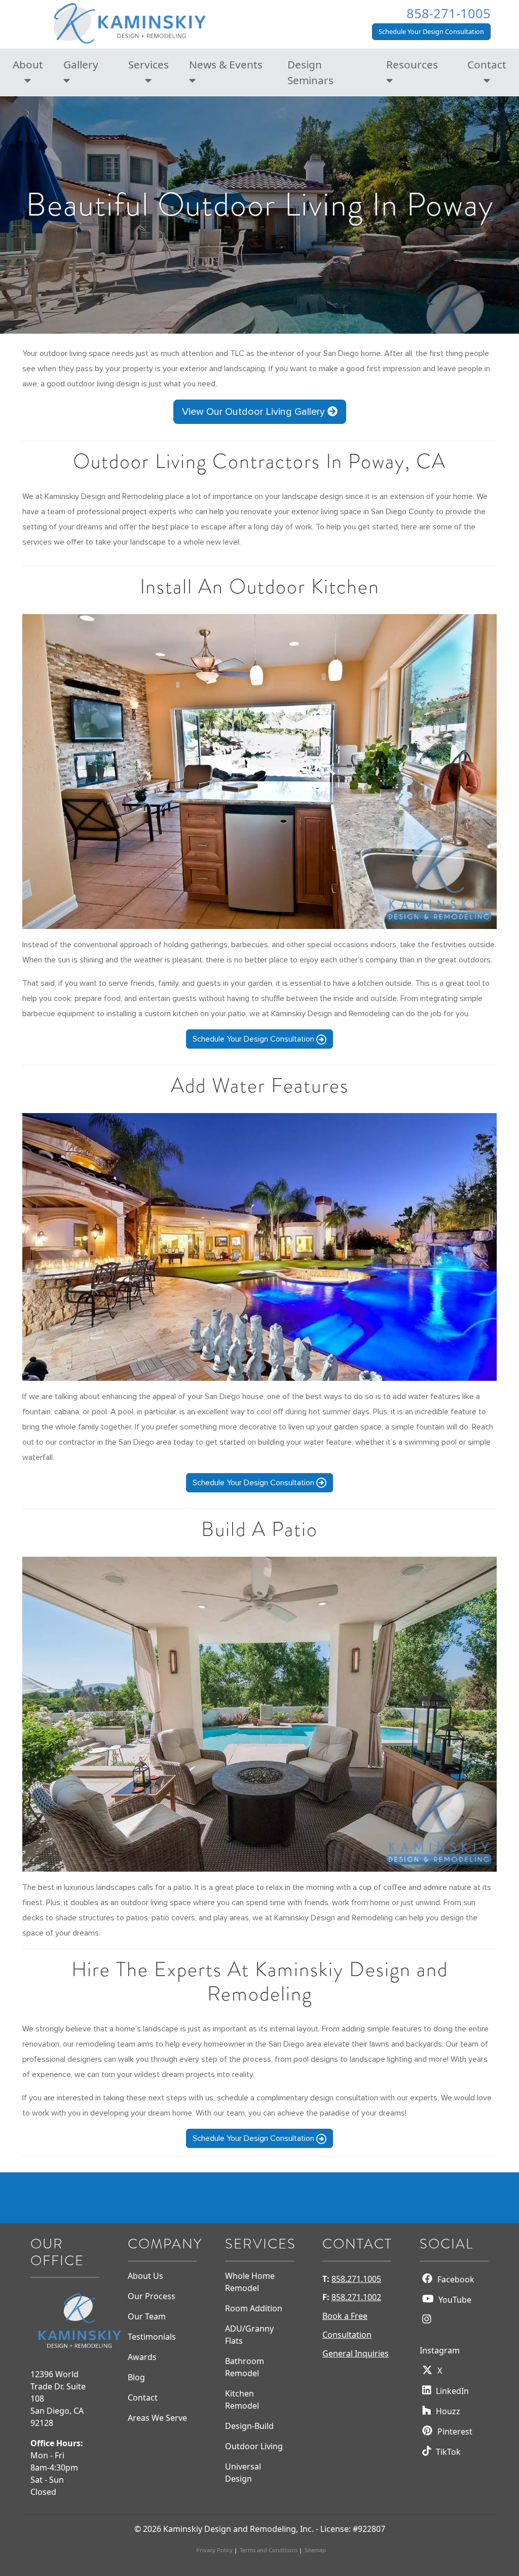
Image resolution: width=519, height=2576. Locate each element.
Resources (412, 64)
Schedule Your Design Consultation (431, 31)
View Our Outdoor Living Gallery (255, 412)
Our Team (147, 2316)
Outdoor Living (254, 2446)
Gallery (81, 64)
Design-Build (249, 2426)
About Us (145, 2276)
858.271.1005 (356, 2279)
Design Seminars (310, 72)
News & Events (226, 64)
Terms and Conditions (269, 2550)
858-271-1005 (449, 13)
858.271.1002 (356, 2297)
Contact (487, 64)
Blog (136, 2377)
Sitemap (315, 2550)
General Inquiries (356, 2353)
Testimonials (152, 2337)
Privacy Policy (214, 2550)
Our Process (152, 2296)
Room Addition (254, 2308)
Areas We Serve (157, 2418)
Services (149, 64)
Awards (142, 2357)
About (28, 64)
